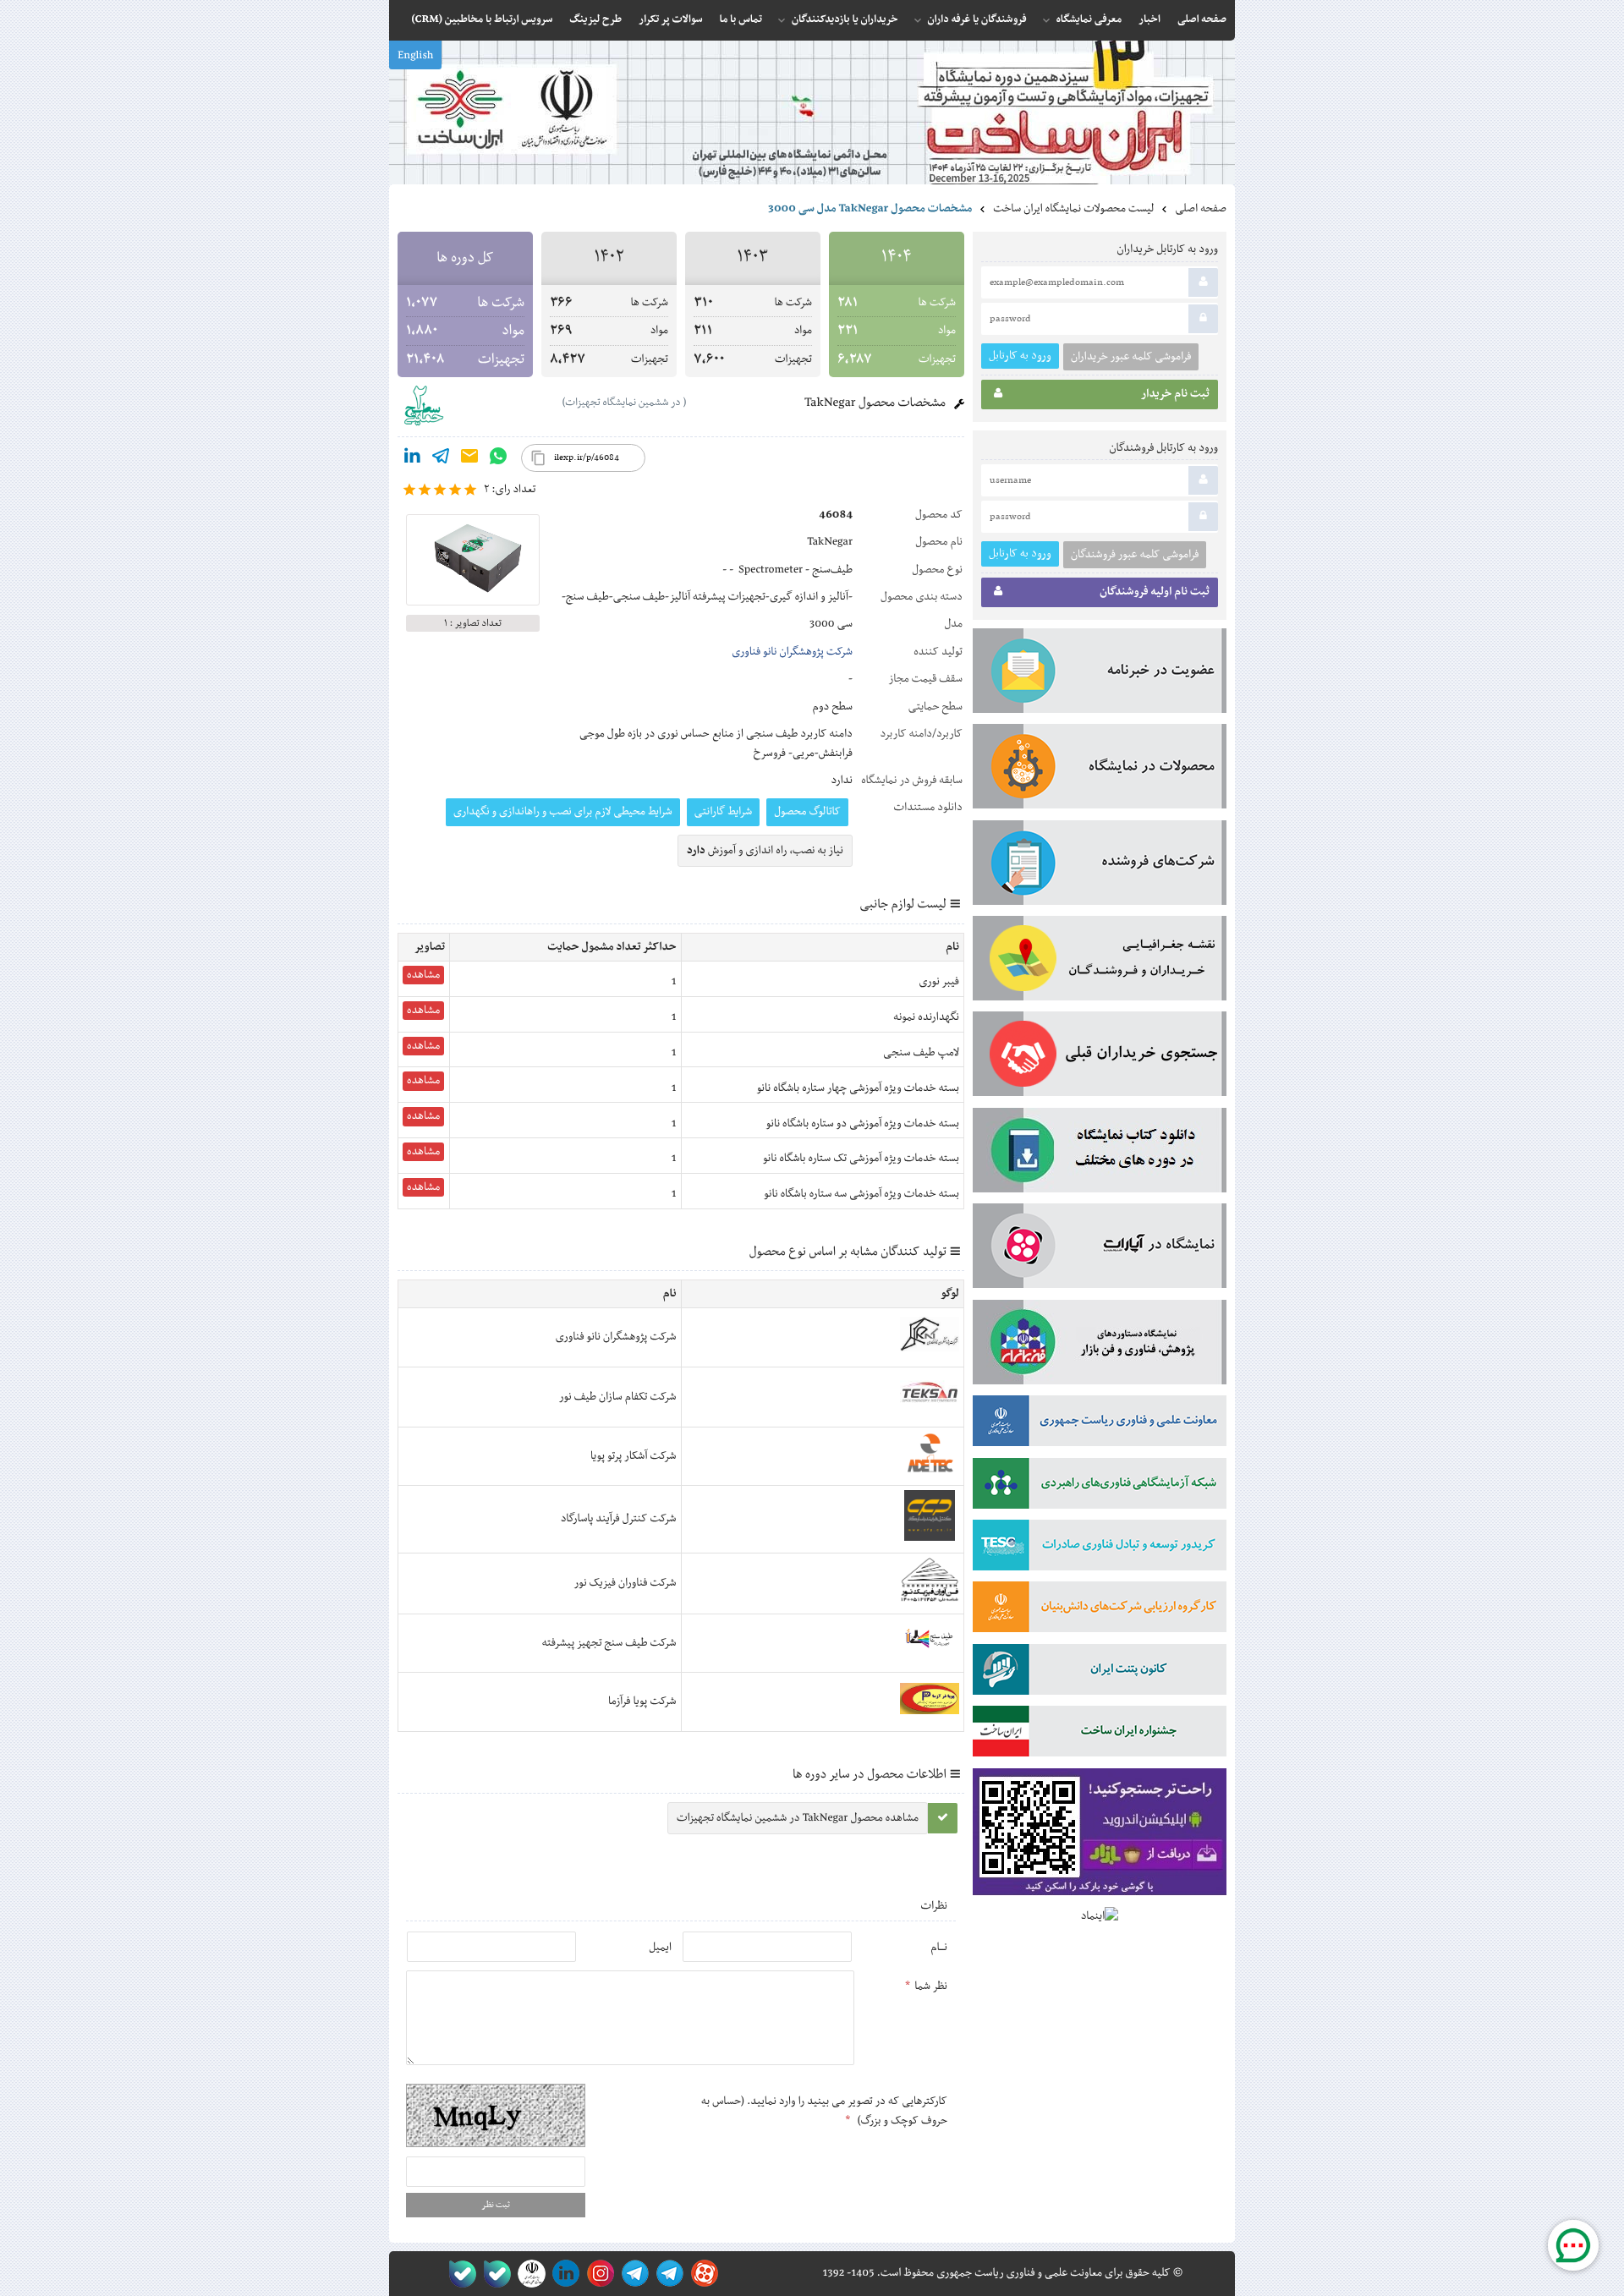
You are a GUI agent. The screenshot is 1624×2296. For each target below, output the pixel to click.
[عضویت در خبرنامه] (1100, 674)
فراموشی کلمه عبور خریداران (1131, 357)
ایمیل (660, 1948)
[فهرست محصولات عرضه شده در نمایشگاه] (1100, 770)
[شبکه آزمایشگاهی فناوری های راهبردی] (1100, 1487)
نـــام (939, 1948)
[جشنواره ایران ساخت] (1100, 1734)
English (415, 56)
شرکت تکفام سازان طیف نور (618, 1397)
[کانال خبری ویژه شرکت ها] (667, 2274)
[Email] (469, 459)
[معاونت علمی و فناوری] (1100, 1424)
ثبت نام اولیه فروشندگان (1155, 592)
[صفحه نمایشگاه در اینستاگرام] (598, 2274)
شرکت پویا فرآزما (642, 1701)
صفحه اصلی (1201, 209)
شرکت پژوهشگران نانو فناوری (792, 652)
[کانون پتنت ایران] (1100, 1673)
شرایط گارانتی (723, 812)
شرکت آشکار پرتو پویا (633, 1456)
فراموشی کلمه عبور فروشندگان (1135, 555)
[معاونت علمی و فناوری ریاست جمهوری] (528, 2274)
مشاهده (423, 975)
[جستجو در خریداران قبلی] (1100, 1057)
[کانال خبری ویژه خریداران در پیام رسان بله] (494, 2274)
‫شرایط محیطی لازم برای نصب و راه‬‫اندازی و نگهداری (563, 812)
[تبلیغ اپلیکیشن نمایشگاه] (1100, 1836)
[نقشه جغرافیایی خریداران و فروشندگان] (1100, 962)
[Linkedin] (412, 459)
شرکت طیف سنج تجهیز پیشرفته (609, 1643)
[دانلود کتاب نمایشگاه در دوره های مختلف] (1100, 1153)
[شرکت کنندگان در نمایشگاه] (1100, 866)
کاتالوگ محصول (807, 812)
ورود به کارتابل (1020, 356)
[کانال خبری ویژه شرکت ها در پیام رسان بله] (459, 2274)
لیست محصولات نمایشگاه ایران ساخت (1073, 209)
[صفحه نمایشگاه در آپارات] (702, 2274)
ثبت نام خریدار (1175, 394)
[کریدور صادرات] (1100, 1548)
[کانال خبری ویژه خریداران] (632, 2274)
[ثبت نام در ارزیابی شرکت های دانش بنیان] (1100, 1610)
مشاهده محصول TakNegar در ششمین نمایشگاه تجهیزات (798, 1818)
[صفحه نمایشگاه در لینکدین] (563, 2274)
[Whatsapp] (498, 459)
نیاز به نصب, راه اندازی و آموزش (765, 851)
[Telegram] (441, 459)
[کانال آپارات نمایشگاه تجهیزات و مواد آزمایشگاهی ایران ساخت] (1100, 1249)
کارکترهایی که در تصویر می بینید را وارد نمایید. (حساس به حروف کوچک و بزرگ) (824, 2111)
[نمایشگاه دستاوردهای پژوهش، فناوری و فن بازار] (1100, 1345)
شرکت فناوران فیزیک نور (625, 1583)
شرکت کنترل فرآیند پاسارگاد (619, 1519)
